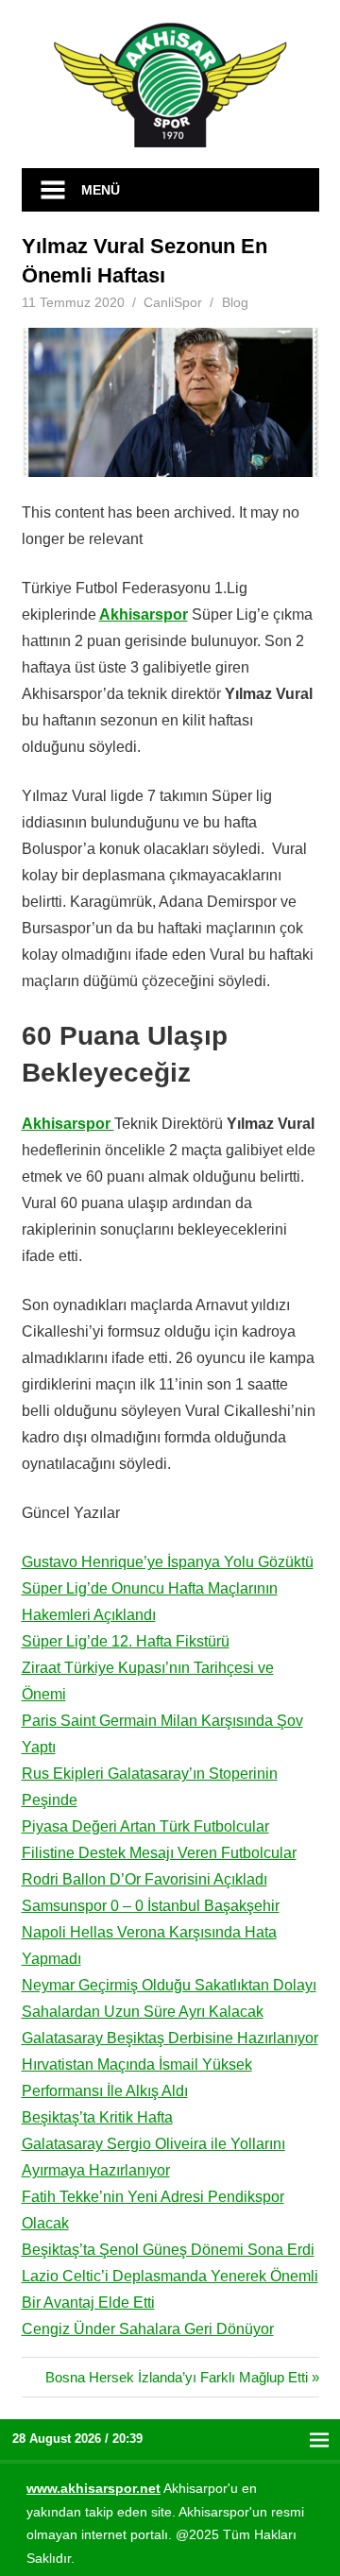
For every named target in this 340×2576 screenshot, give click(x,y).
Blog (235, 302)
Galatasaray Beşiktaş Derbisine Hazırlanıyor (170, 2038)
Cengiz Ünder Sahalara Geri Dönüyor (148, 2329)
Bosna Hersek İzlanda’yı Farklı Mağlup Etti (177, 2377)
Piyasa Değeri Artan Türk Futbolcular (145, 1826)
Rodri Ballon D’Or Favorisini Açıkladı (144, 1879)
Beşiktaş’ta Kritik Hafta (97, 2117)
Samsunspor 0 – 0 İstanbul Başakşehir (151, 1906)
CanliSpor (173, 302)
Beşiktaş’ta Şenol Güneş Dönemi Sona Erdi (168, 2250)
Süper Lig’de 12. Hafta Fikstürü (126, 1641)
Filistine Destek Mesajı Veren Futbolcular (159, 1853)
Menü (101, 190)
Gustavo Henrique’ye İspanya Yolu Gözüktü (168, 1562)
